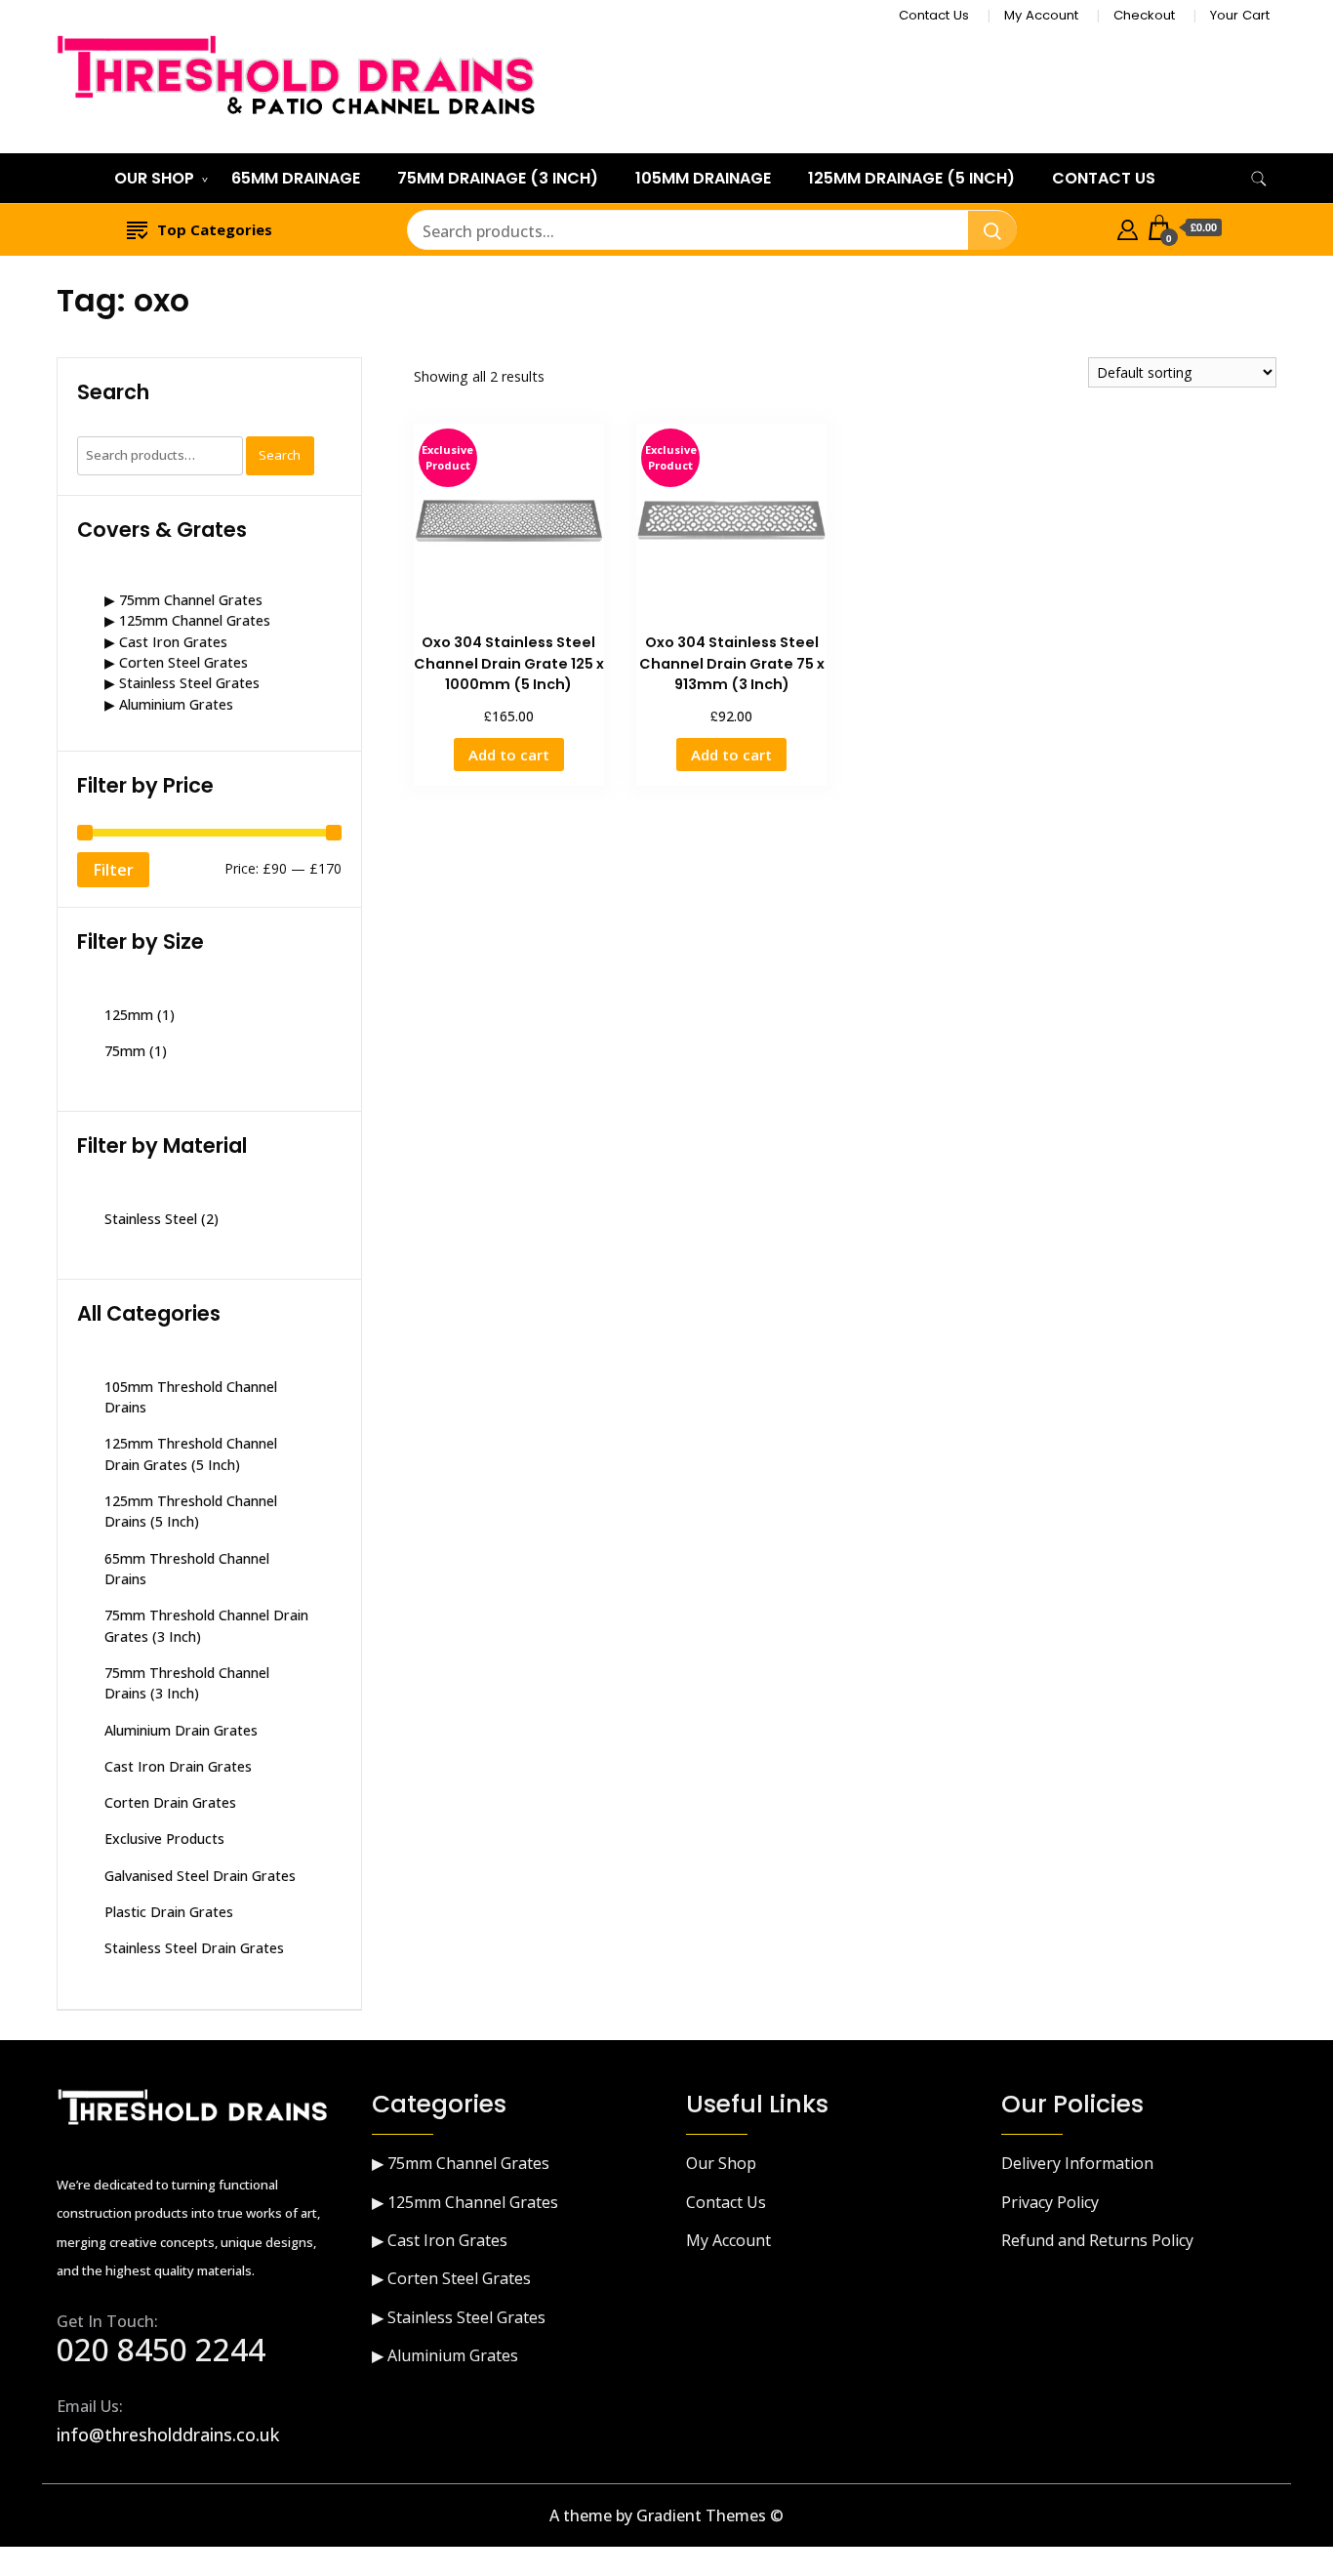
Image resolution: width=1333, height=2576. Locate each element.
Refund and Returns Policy (1097, 2240)
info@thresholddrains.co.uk (168, 2434)
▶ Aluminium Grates (169, 704)
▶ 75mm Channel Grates (183, 600)
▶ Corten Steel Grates (176, 662)
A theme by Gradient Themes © (666, 2515)
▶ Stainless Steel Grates (182, 683)
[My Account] (1128, 227)
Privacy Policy (1050, 2202)
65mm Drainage (296, 178)
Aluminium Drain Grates (181, 1730)
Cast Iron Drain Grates (178, 1766)
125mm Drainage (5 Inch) (911, 178)
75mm (125, 1051)
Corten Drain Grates (170, 1802)
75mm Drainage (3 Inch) (498, 178)
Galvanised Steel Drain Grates (200, 1876)
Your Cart (1240, 15)
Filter (113, 870)
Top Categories (215, 229)
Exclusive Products (164, 1839)
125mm (129, 1015)
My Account (1041, 15)
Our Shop (154, 178)
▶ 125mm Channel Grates (187, 620)
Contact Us (934, 15)
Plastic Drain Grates (169, 1912)
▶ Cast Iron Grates (166, 642)
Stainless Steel (151, 1219)
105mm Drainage (703, 178)
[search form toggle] (1259, 179)
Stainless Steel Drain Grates (194, 1948)
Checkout (1144, 15)
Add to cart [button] (509, 755)
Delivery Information (1077, 2163)
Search (280, 455)
